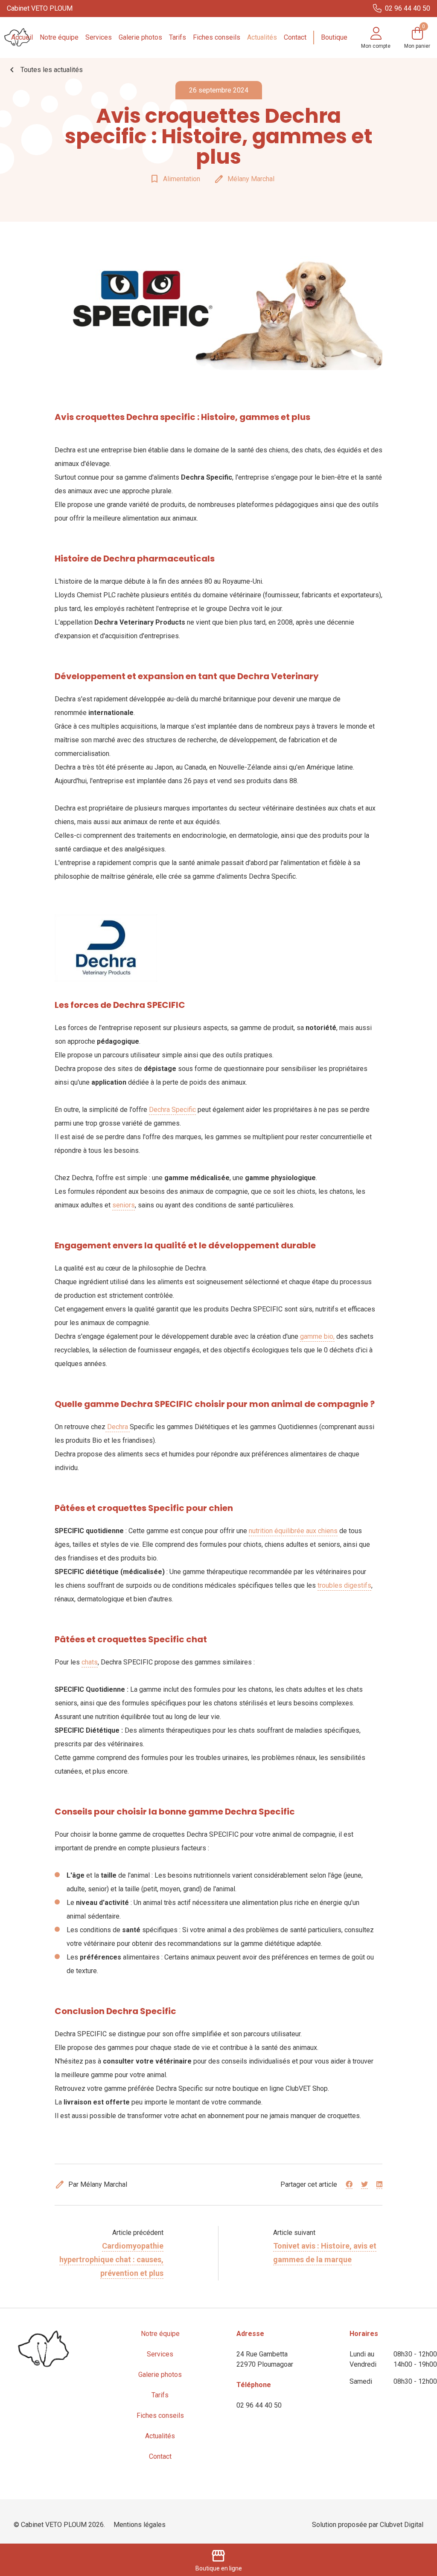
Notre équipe (59, 37)
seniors (124, 1205)
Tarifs (178, 37)
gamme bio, (317, 1336)
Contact (295, 37)
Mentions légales (140, 2525)
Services (99, 37)
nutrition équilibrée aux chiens (293, 1531)
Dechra (118, 1427)
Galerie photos (140, 37)
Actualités (262, 37)
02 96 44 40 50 (259, 2405)
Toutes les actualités (45, 70)
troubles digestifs (344, 1585)
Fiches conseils (217, 37)
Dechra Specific (172, 1110)
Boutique (334, 37)
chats (90, 1662)
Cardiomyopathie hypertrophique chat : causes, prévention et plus (111, 2259)
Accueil (22, 37)
